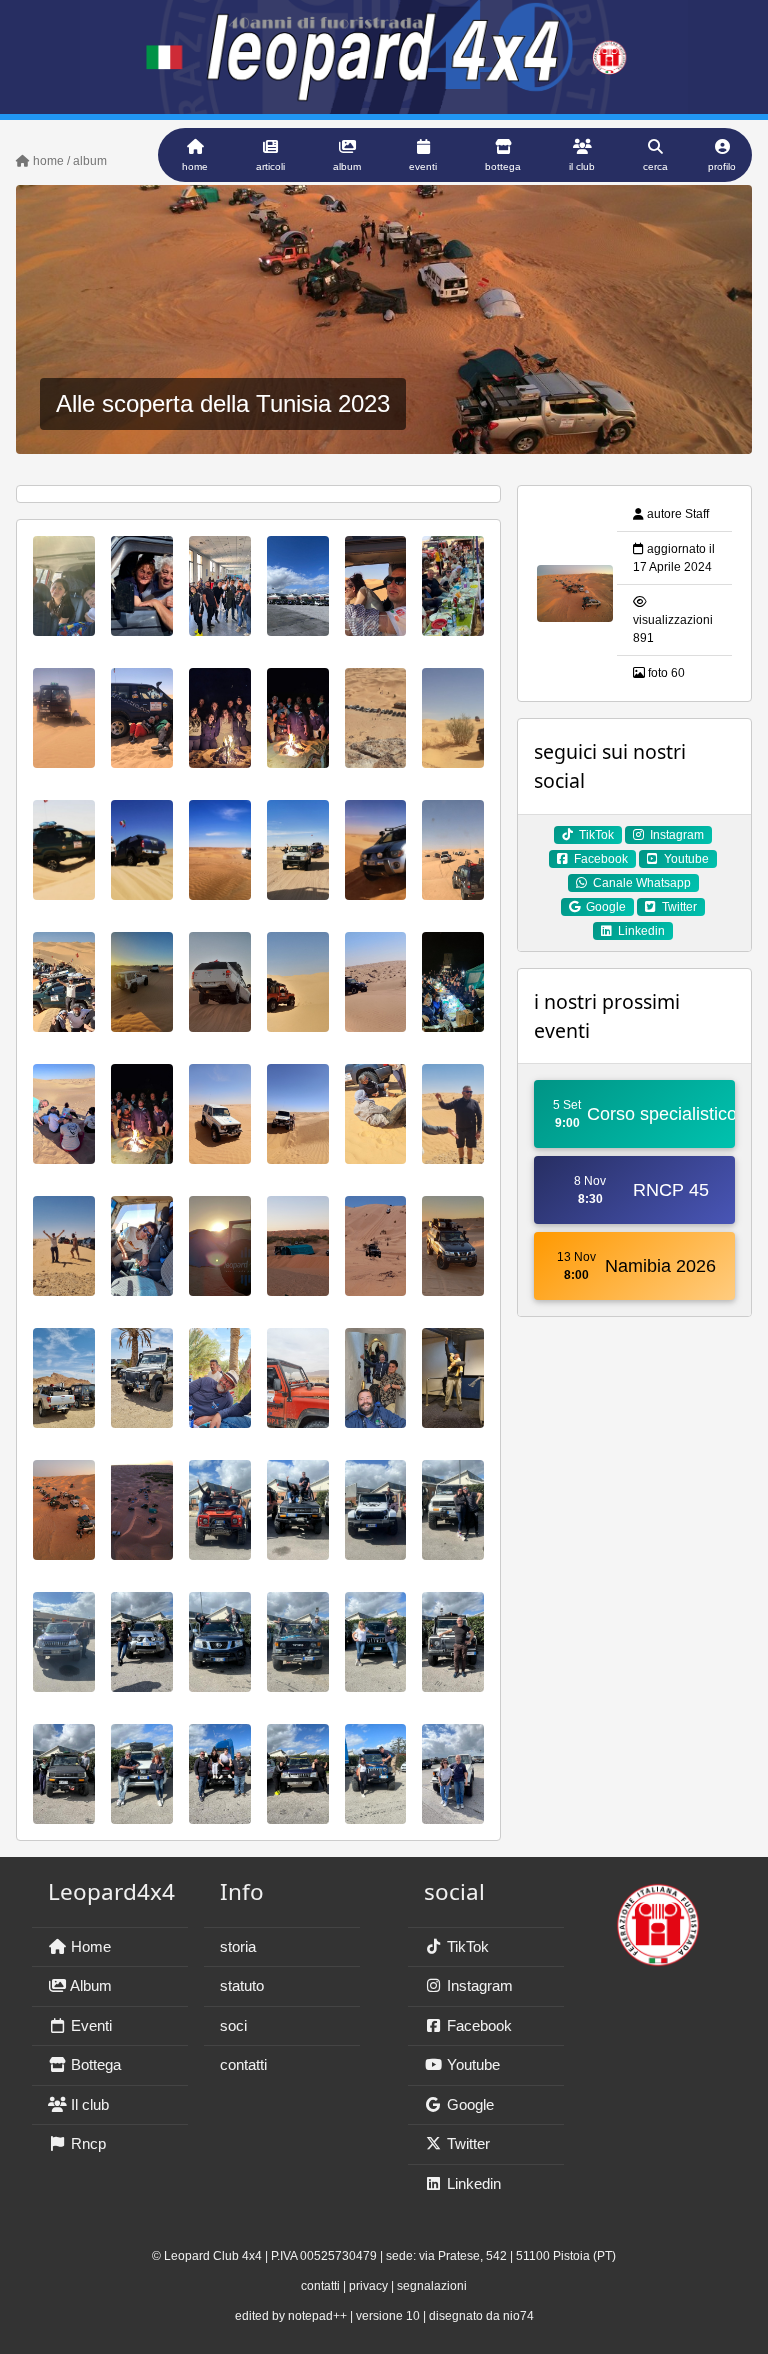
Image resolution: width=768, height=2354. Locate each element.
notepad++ (317, 2316)
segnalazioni (432, 2286)
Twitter (466, 2143)
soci (233, 2025)
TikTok (466, 1946)
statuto (242, 1985)
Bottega (94, 2064)
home (47, 161)
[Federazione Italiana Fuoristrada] (658, 1916)
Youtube (471, 2064)
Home (89, 1946)
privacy (368, 2286)
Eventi (89, 2025)
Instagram (478, 1985)
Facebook (477, 2025)
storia (238, 1946)
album (90, 161)
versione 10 (388, 2316)
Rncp (86, 2143)
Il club (88, 2104)
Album (89, 1985)
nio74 (518, 2316)
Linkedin (472, 2183)
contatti (243, 2064)
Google (468, 2104)
